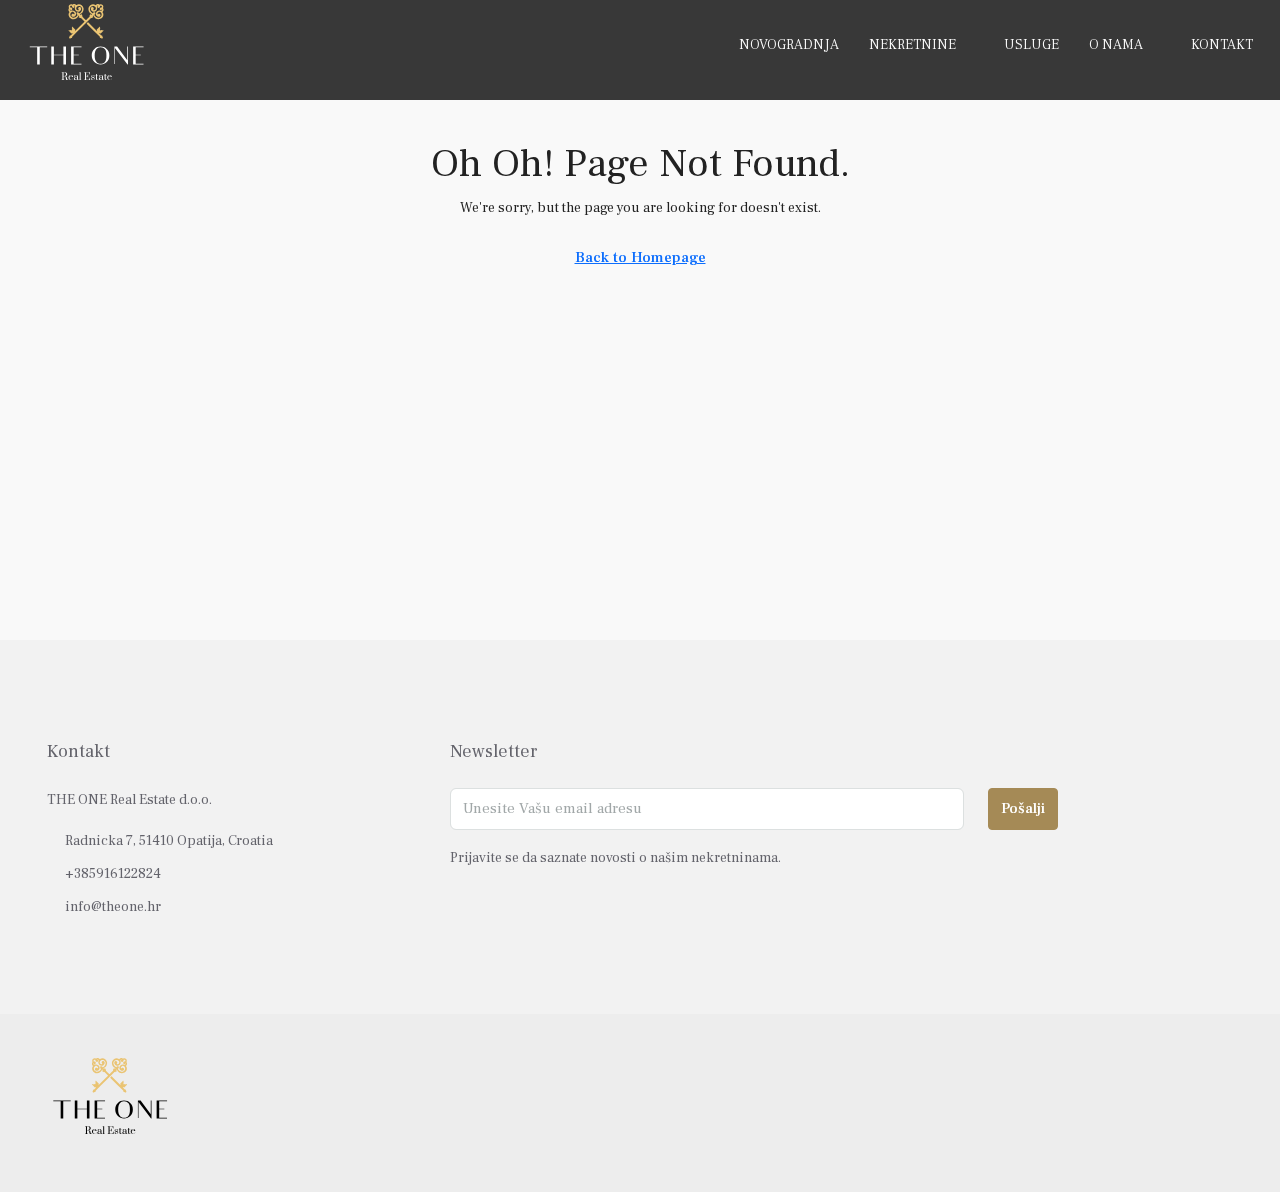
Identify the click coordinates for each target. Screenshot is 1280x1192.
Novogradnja (789, 45)
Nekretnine (912, 45)
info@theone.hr (113, 907)
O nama (1116, 45)
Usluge (1031, 45)
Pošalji (1023, 808)
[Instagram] (1180, 1103)
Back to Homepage (640, 257)
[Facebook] (1145, 1103)
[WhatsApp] (1215, 1103)
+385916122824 (113, 874)
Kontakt (1222, 45)
